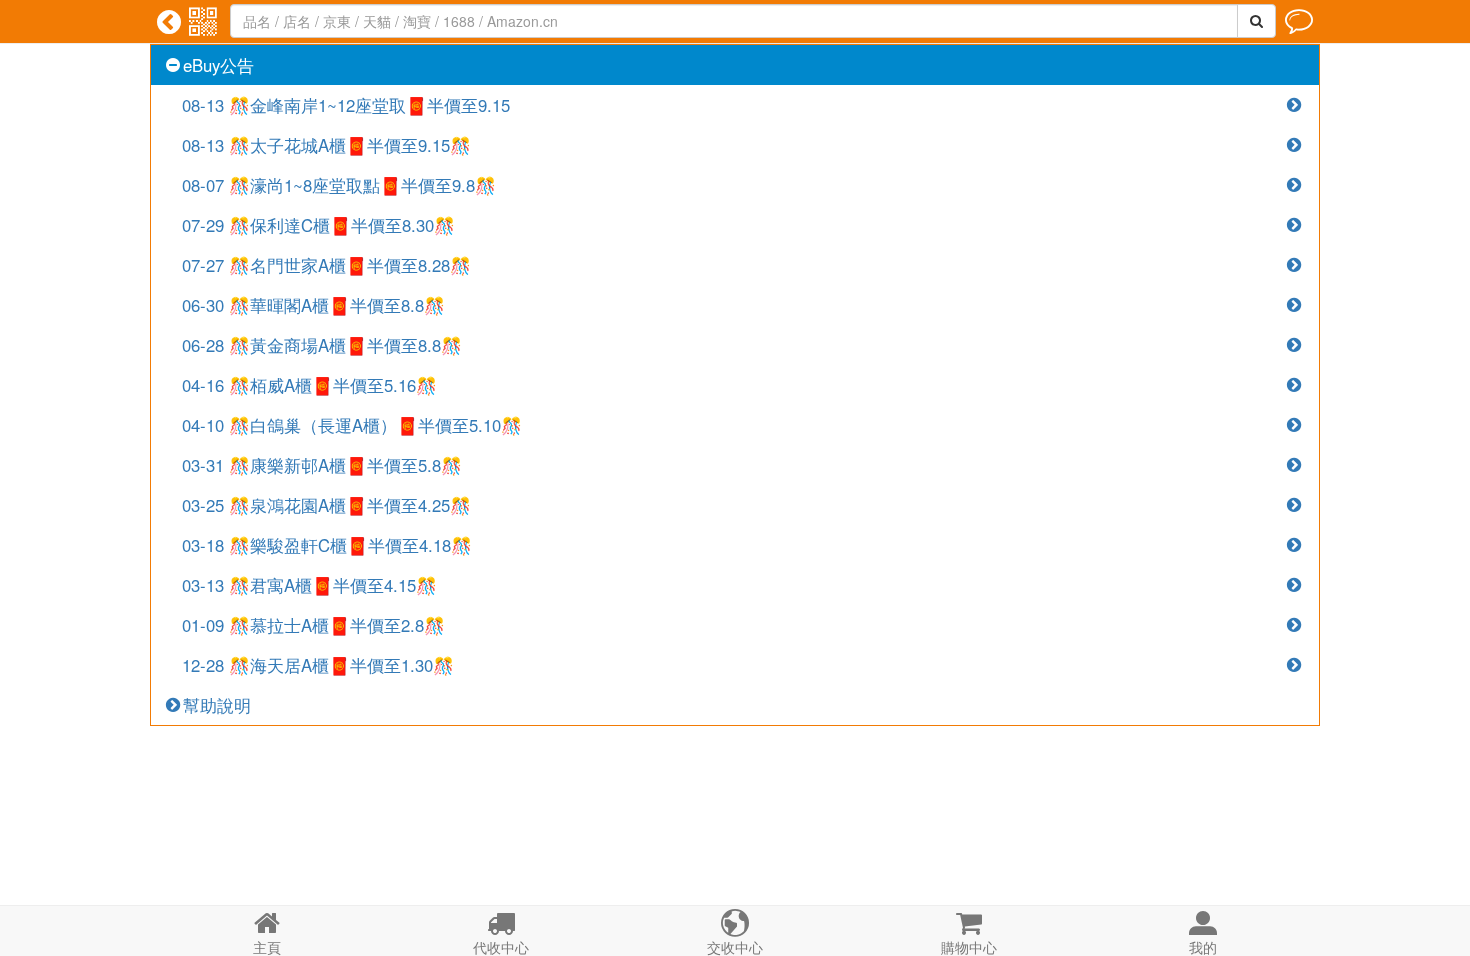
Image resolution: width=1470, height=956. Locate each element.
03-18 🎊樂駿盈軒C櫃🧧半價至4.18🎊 (327, 545)
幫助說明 (217, 705)
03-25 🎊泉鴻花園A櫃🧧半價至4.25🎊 (326, 505)
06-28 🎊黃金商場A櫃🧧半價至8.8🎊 (322, 345)
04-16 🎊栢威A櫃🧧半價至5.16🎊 (309, 385)
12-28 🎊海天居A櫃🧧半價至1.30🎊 (318, 665)
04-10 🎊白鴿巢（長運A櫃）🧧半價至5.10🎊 (352, 425)
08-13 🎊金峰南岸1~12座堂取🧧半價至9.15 (346, 105)
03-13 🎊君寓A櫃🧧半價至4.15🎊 (309, 585)
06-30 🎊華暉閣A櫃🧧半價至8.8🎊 (313, 305)
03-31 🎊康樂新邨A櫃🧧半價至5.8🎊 (322, 465)
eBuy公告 (218, 65)
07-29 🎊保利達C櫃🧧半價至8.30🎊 (318, 225)
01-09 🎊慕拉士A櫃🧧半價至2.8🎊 (313, 625)
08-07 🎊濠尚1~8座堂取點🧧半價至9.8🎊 (339, 185)
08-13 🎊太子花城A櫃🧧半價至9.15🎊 (326, 145)
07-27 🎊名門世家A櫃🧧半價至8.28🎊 (326, 265)
